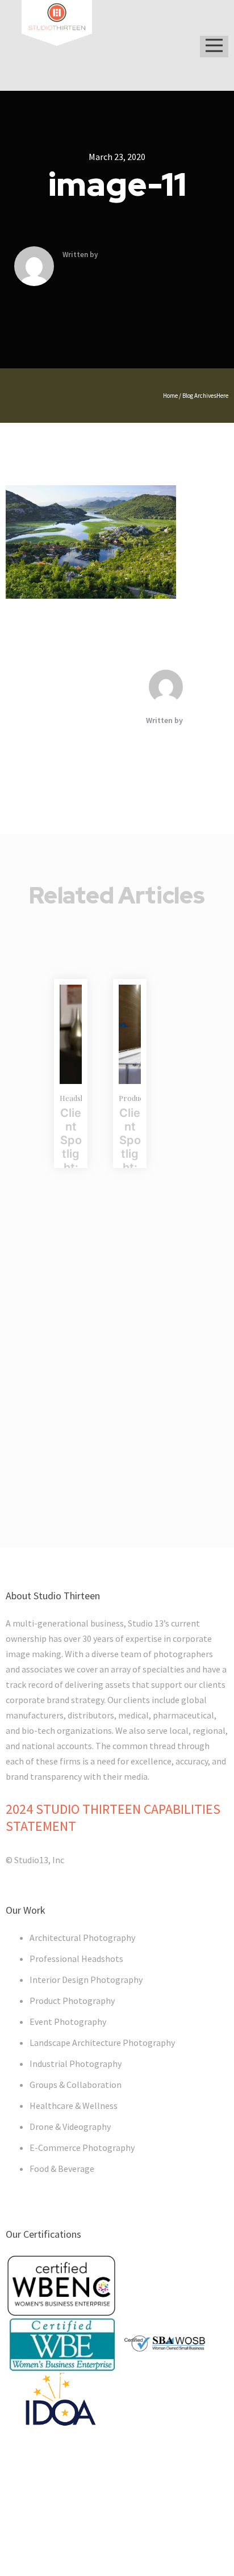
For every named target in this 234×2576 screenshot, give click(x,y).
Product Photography (72, 2001)
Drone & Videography (70, 2127)
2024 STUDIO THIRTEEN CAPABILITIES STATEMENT (113, 1818)
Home (170, 396)
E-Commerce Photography (82, 2148)
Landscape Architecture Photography (102, 2043)
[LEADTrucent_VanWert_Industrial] (130, 1034)
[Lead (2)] (71, 1034)
